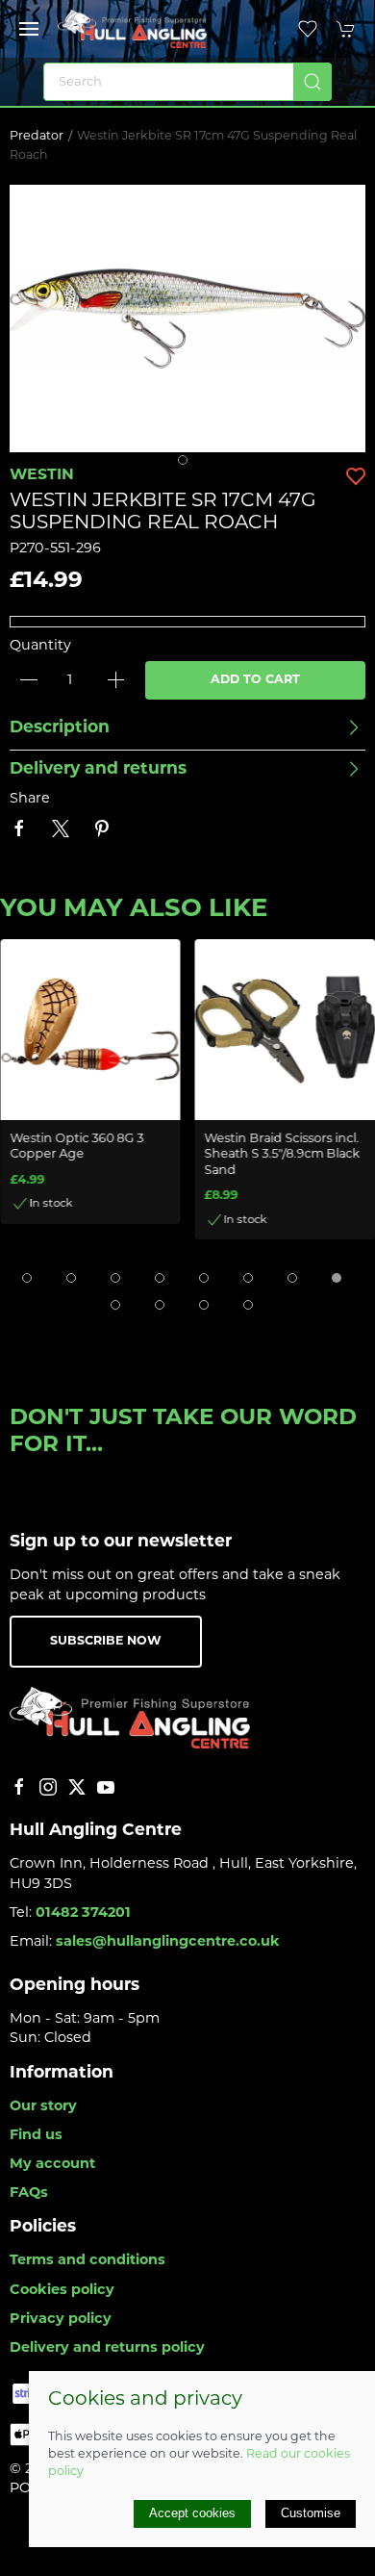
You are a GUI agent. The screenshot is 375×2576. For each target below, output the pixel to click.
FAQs (29, 2193)
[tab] (27, 1278)
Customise (311, 2513)
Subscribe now (106, 1642)
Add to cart (255, 680)
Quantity (40, 646)
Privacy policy (61, 2320)
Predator (37, 137)
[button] (29, 29)
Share (30, 799)
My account (52, 2165)
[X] (77, 1787)
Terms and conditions (87, 2261)
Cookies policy (62, 2291)
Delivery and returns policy (107, 2348)
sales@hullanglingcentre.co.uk (168, 1942)
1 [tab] (187, 465)
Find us (36, 2136)
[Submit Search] (312, 82)
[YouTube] (106, 1787)
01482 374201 (83, 1913)
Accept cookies (192, 2513)
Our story (43, 2107)
